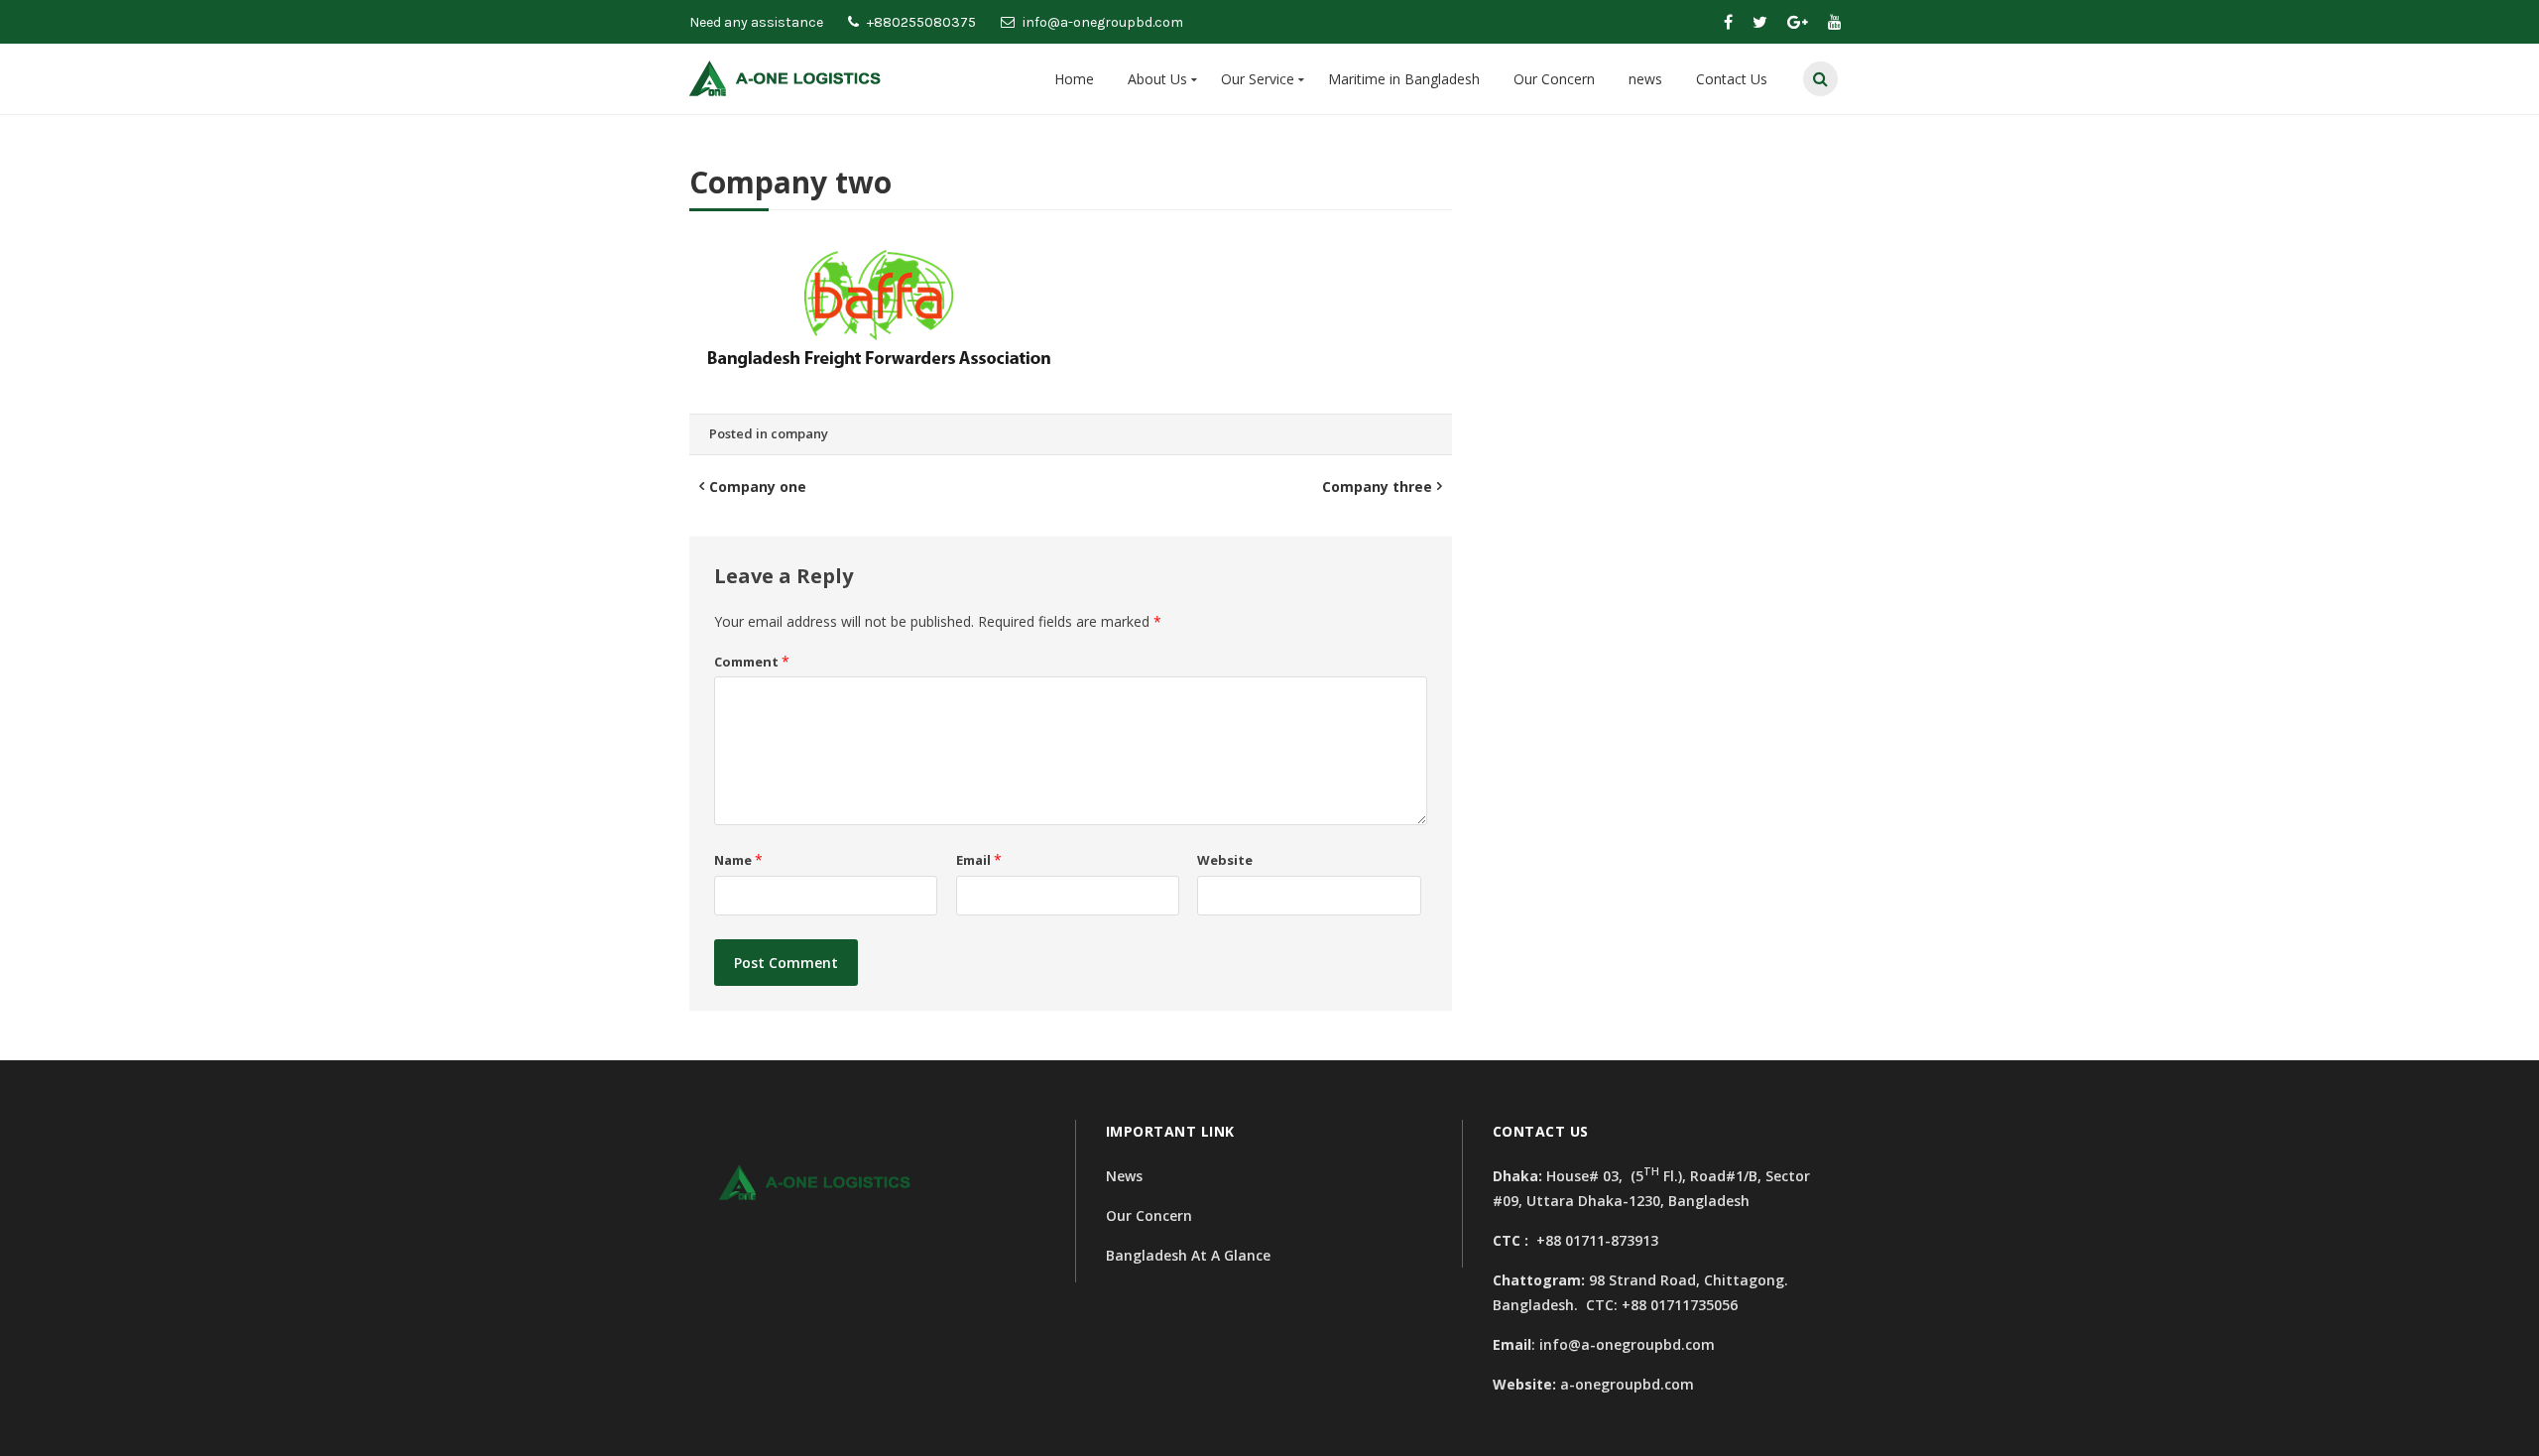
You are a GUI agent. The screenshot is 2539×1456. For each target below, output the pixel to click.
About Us (1157, 79)
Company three (1377, 486)
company (799, 433)
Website (1225, 860)
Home (1074, 79)
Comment (752, 662)
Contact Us (1732, 79)
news (1645, 79)
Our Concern (1554, 79)
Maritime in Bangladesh (1404, 79)
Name (738, 860)
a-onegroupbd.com (1627, 1384)
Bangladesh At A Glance (1188, 1255)
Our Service (1258, 79)
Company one (758, 486)
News (1124, 1176)
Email (979, 860)
